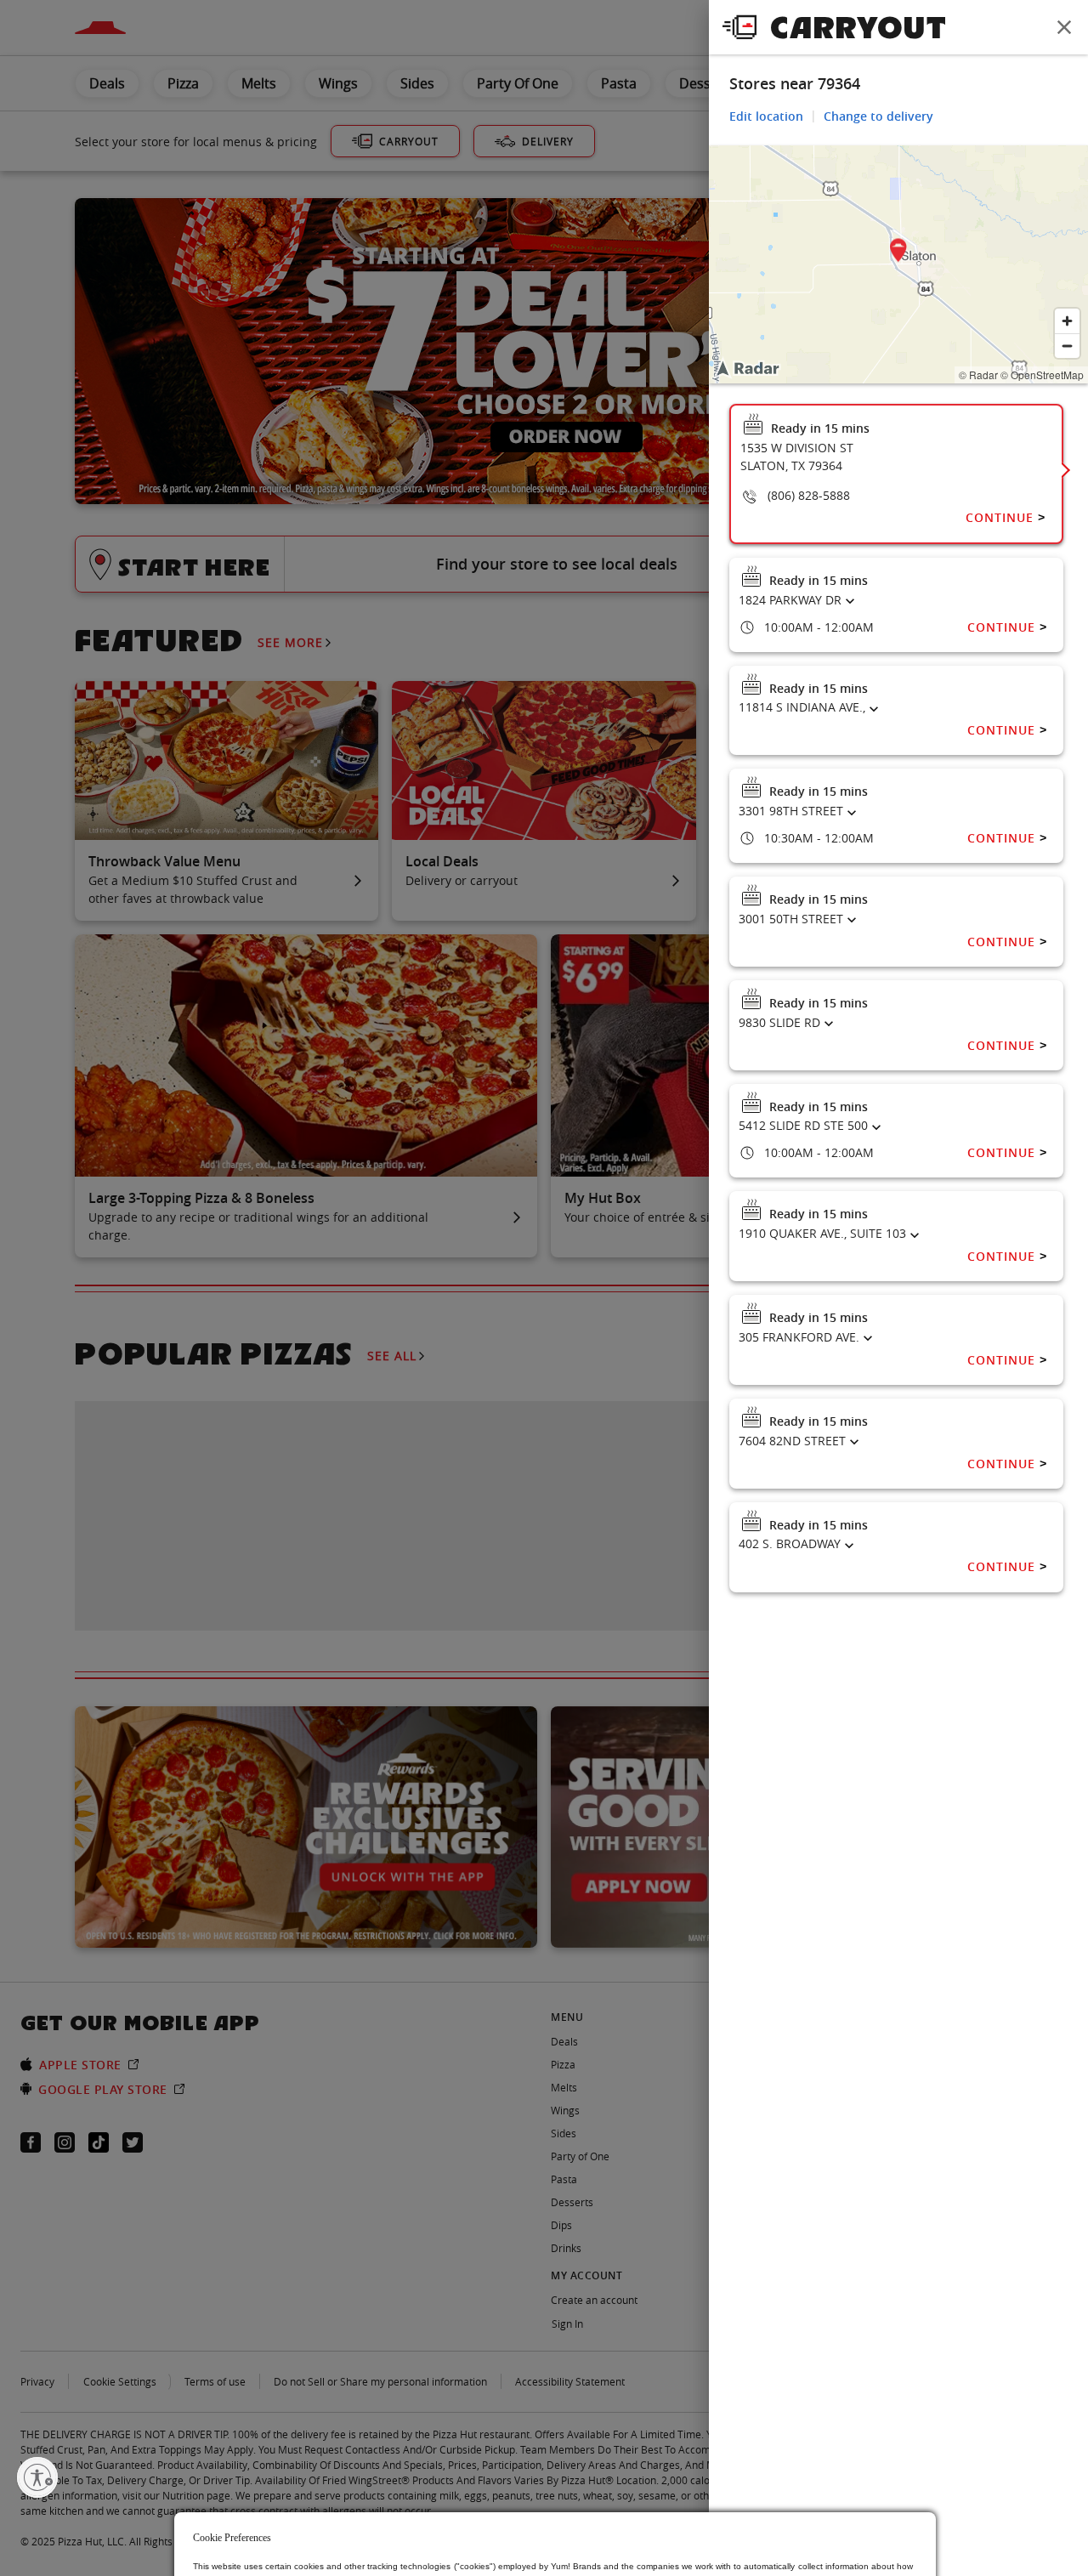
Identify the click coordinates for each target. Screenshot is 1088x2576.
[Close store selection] (1064, 27)
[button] (898, 253)
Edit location (766, 116)
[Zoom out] (1067, 346)
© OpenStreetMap (1042, 374)
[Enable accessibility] (37, 2477)
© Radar (978, 374)
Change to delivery (878, 116)
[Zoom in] (1067, 321)
